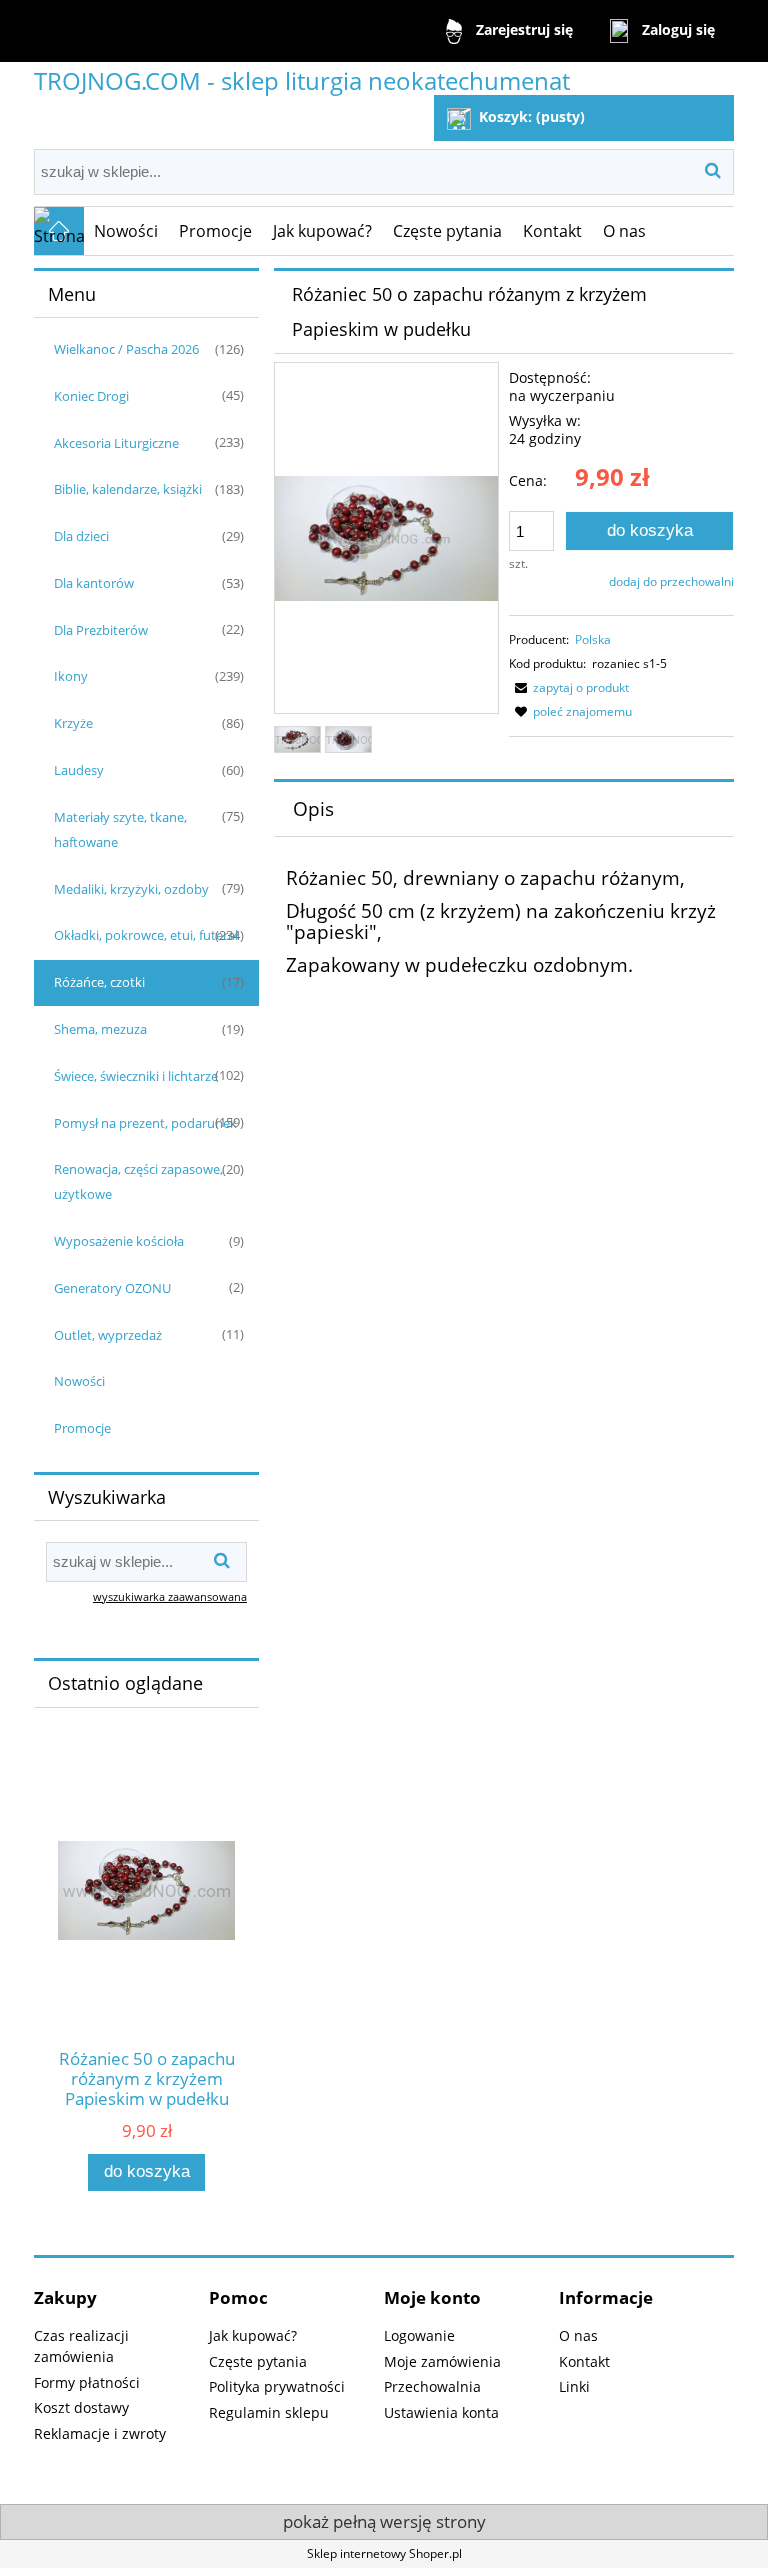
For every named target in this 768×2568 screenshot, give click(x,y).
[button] (569, 687)
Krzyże (73, 723)
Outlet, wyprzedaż (108, 1335)
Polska (593, 639)
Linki (574, 2386)
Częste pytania (258, 2361)
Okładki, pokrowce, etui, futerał (146, 935)
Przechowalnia (432, 2386)
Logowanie (419, 2335)
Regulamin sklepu (269, 2412)
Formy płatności (87, 2382)
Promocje (82, 1428)
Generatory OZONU (112, 1288)
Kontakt (584, 2361)
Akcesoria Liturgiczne (116, 443)
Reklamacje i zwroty (100, 2433)
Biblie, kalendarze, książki (128, 489)
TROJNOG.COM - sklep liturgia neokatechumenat (302, 80)
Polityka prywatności (277, 2386)
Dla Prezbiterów (101, 630)
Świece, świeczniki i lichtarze (136, 1076)
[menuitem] (126, 231)
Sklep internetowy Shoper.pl (384, 2553)
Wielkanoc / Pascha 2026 (126, 349)
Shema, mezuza (100, 1029)
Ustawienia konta (441, 2412)
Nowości (79, 1381)
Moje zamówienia (442, 2361)
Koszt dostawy (81, 2407)
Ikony (71, 676)
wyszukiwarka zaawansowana (170, 1596)
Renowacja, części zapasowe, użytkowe (138, 1181)
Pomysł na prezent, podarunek (145, 1123)
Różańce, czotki (99, 982)
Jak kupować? (253, 2335)
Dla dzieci (81, 536)
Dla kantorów (94, 583)
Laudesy (79, 770)
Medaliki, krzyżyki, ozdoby (131, 889)
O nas (578, 2335)
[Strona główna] (59, 231)
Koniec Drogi (91, 396)
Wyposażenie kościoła (119, 1241)
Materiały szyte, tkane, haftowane (120, 829)
